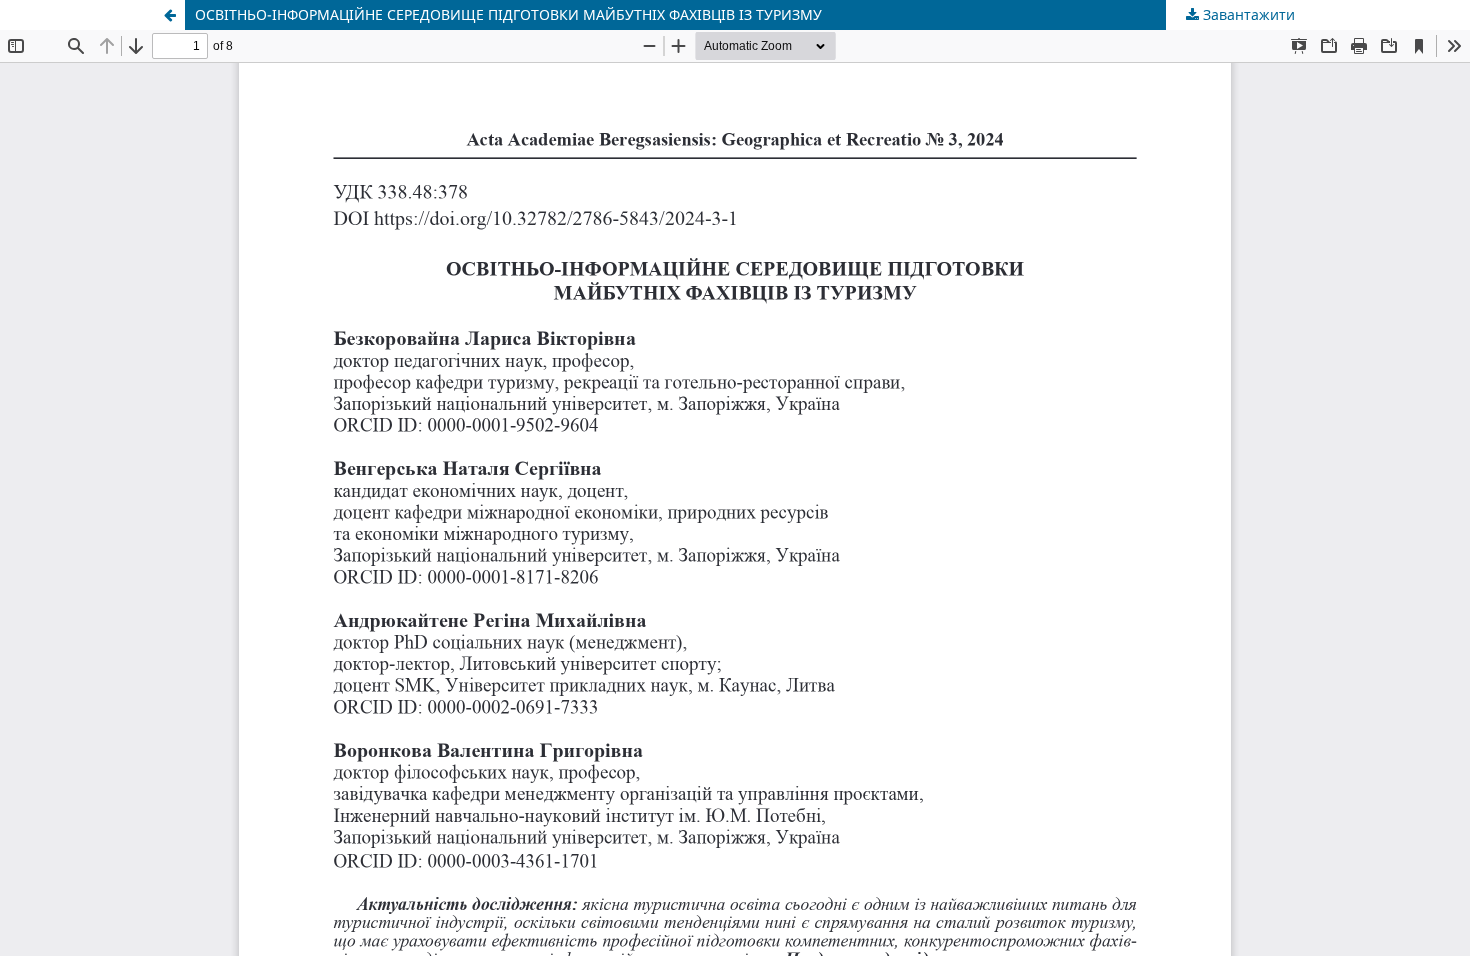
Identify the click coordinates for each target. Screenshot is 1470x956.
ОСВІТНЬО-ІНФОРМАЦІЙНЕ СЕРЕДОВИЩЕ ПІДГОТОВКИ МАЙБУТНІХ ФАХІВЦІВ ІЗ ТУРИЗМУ (508, 14)
